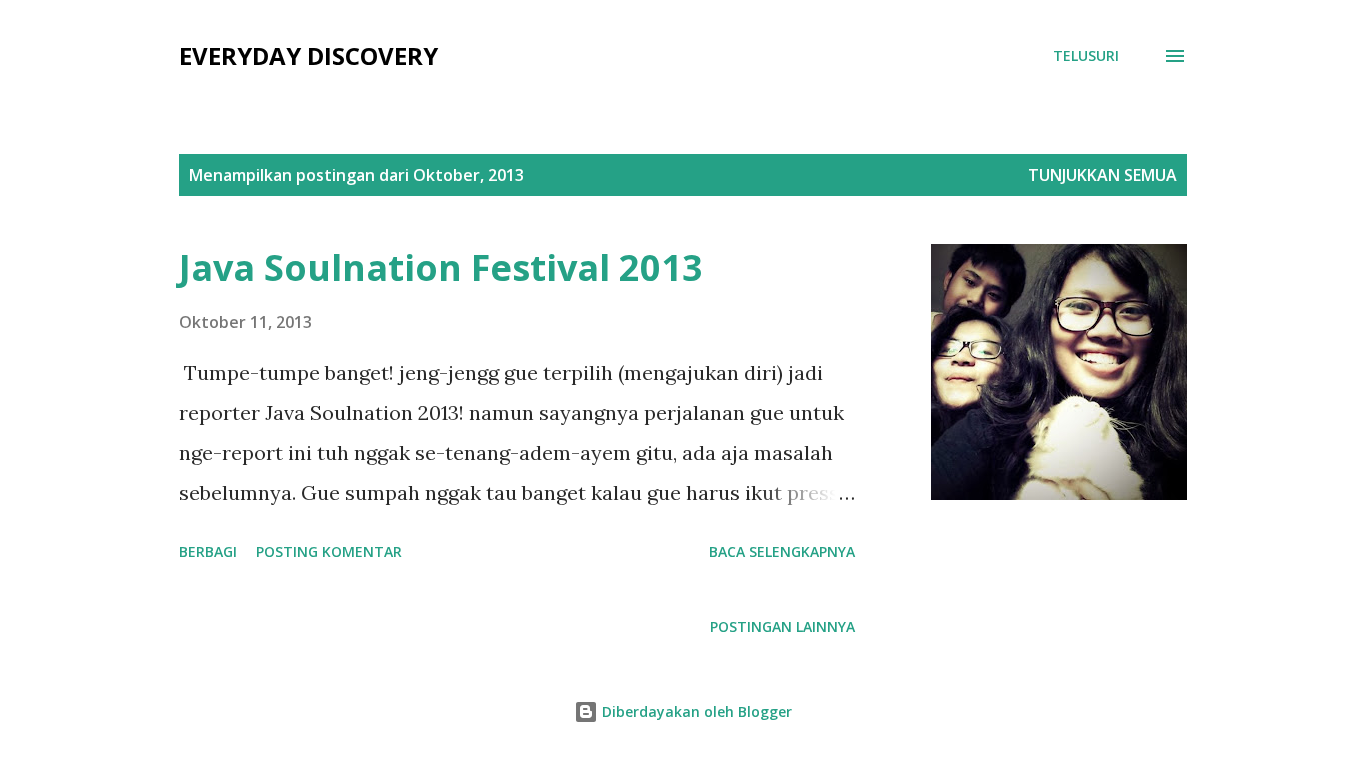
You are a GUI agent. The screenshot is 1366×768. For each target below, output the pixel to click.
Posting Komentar (329, 551)
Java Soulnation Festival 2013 (441, 267)
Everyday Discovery (308, 55)
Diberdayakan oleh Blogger (695, 711)
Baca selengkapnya (782, 551)
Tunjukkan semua (1102, 175)
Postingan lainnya (782, 626)
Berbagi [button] (208, 551)
